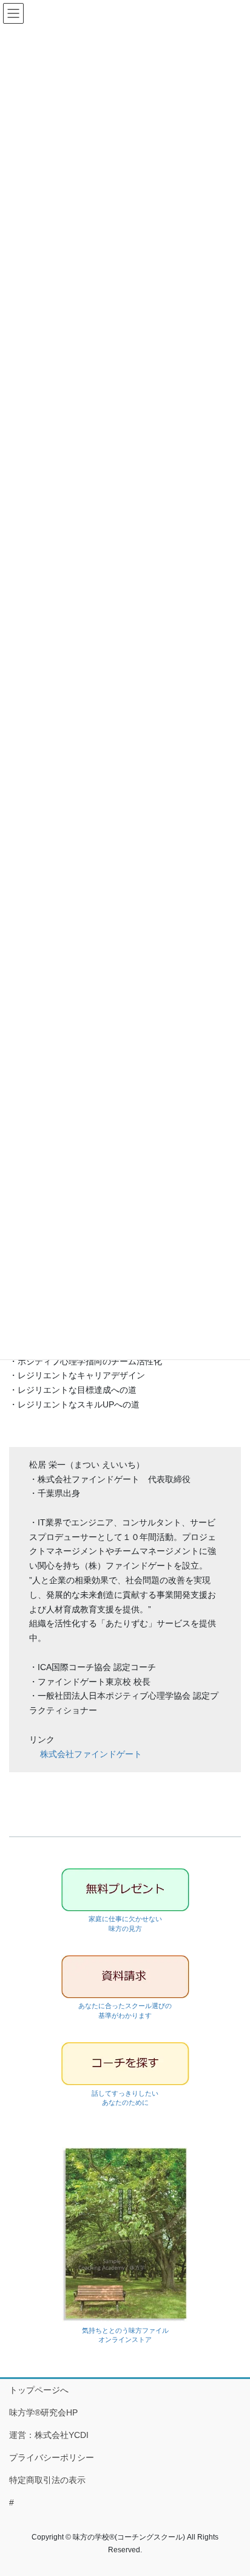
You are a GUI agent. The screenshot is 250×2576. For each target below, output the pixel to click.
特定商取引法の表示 (47, 2480)
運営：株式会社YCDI (49, 2435)
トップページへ (39, 2390)
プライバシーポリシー (52, 2457)
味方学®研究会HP (43, 2412)
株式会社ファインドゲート (91, 1754)
